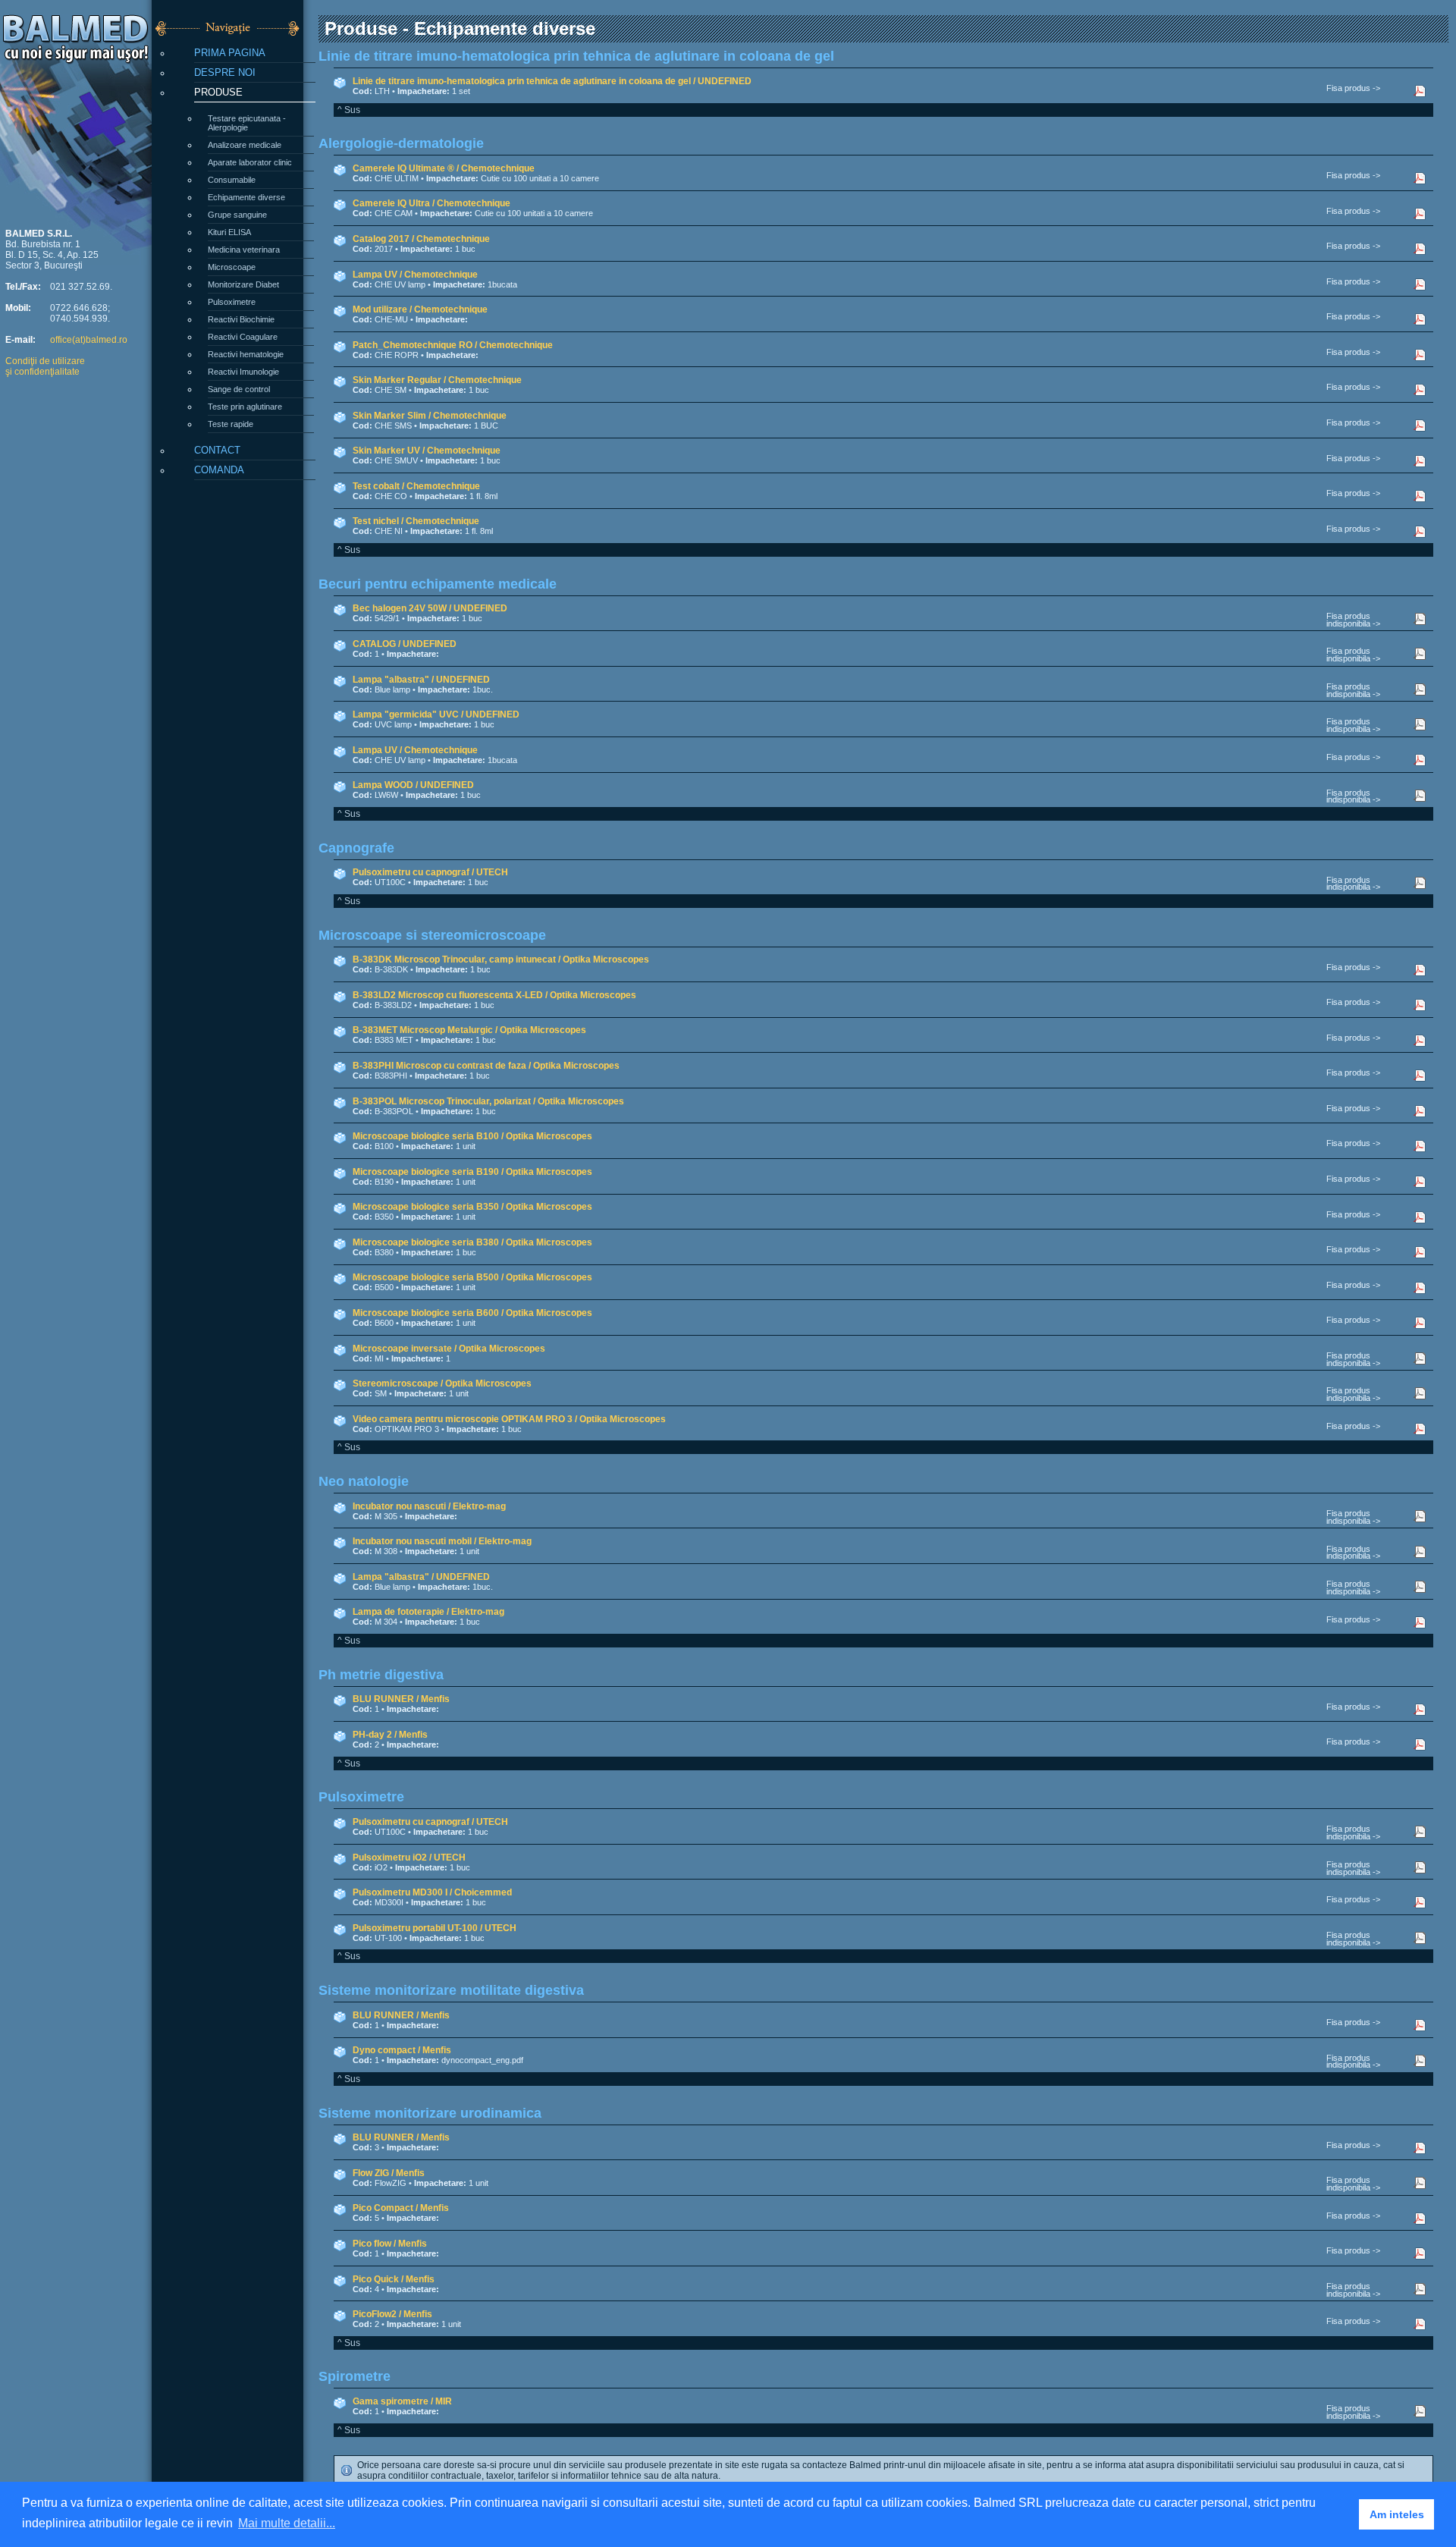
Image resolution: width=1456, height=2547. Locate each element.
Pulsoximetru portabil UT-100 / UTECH (435, 1928)
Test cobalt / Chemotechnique (416, 486)
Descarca (1427, 91)
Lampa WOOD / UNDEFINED (413, 785)
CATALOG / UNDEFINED (405, 644)
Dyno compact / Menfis (402, 2050)
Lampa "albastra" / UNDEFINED (421, 680)
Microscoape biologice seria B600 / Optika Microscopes (472, 1313)
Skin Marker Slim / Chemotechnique (430, 416)
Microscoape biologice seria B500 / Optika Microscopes (472, 1277)
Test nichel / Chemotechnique (416, 521)
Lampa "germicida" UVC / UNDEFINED (436, 714)
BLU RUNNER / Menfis (401, 1699)
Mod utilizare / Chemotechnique (420, 309)
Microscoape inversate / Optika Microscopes (449, 1349)
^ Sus (349, 110)
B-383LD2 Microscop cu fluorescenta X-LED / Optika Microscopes (494, 995)
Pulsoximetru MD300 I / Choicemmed (432, 1892)
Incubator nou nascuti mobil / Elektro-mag (442, 1541)
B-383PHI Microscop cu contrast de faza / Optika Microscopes (486, 1066)
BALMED (76, 29)
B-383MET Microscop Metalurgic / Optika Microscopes (469, 1030)
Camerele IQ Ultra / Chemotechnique (431, 203)
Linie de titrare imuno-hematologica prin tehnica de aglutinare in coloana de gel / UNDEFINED (552, 81)
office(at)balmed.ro (89, 340)
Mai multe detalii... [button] (287, 2523)
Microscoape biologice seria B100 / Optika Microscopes (472, 1136)
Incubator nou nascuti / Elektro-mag (429, 1506)
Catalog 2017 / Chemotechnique (421, 239)
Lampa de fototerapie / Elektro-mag (428, 1612)
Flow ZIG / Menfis (389, 2173)
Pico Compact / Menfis (401, 2208)
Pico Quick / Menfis (394, 2279)
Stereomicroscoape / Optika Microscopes (442, 1383)
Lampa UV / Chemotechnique (415, 275)
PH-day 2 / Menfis (390, 1735)
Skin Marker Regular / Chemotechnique (437, 380)
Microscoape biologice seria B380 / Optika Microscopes (472, 1242)
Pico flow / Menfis (390, 2244)
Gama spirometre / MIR (402, 2401)
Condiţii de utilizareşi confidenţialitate (45, 366)
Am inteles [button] (1397, 2514)
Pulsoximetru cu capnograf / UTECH (430, 872)
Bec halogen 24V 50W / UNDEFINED (430, 608)
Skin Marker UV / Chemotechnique (427, 451)
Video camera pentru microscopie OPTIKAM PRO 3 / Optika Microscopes (509, 1419)
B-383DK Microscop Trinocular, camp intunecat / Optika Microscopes (501, 959)
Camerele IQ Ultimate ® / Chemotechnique (444, 168)
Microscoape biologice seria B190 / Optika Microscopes (472, 1172)
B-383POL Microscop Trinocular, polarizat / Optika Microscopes (488, 1101)
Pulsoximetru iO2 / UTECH (409, 1858)
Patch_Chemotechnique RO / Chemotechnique (453, 345)
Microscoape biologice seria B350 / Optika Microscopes (472, 1207)
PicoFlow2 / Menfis (392, 2314)
